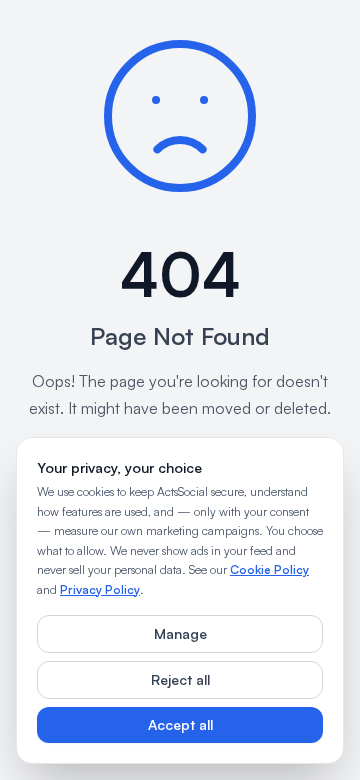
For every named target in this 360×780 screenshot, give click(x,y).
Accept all (180, 724)
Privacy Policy (100, 589)
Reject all (180, 679)
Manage (180, 633)
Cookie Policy (269, 569)
